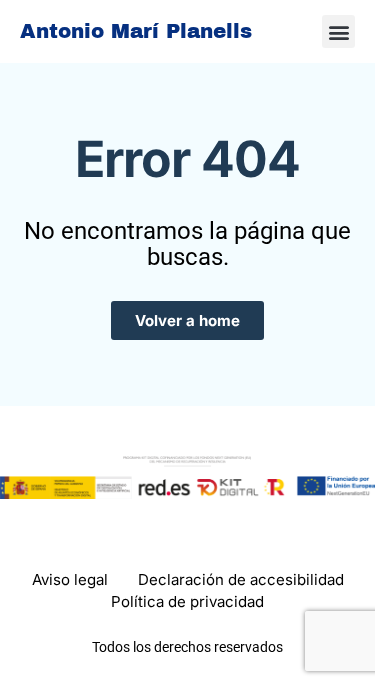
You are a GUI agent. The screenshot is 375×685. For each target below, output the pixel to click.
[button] (338, 31)
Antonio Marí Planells (136, 31)
